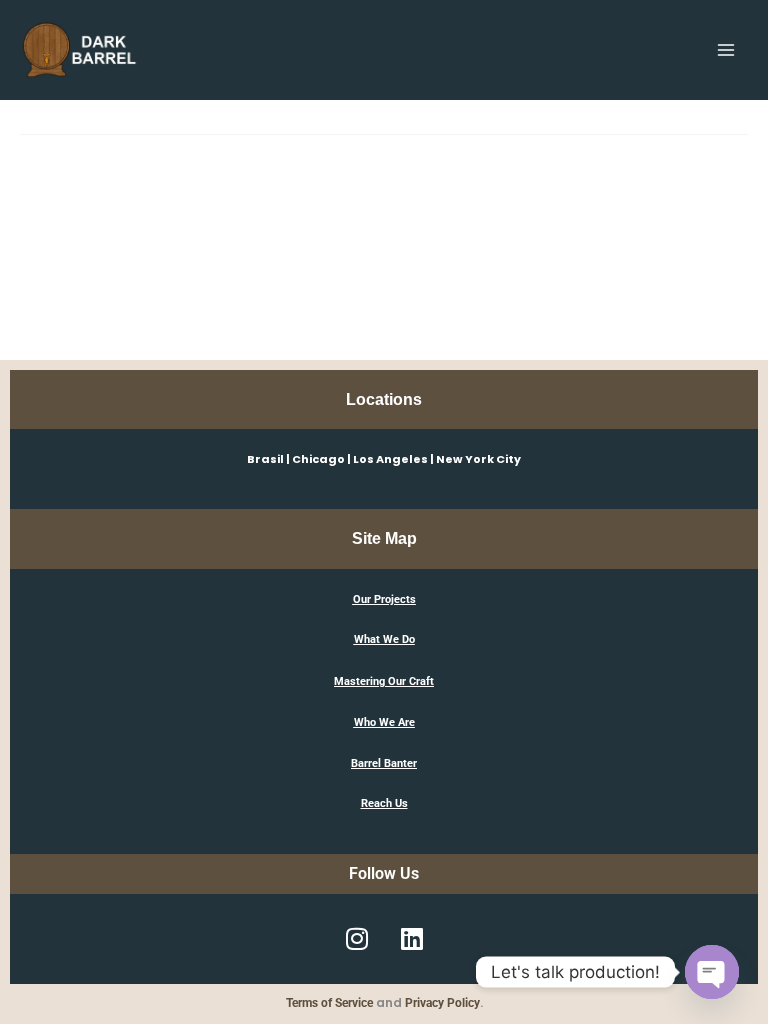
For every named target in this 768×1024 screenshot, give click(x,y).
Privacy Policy (442, 1003)
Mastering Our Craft (384, 681)
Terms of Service (329, 1003)
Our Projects (384, 599)
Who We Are (384, 722)
